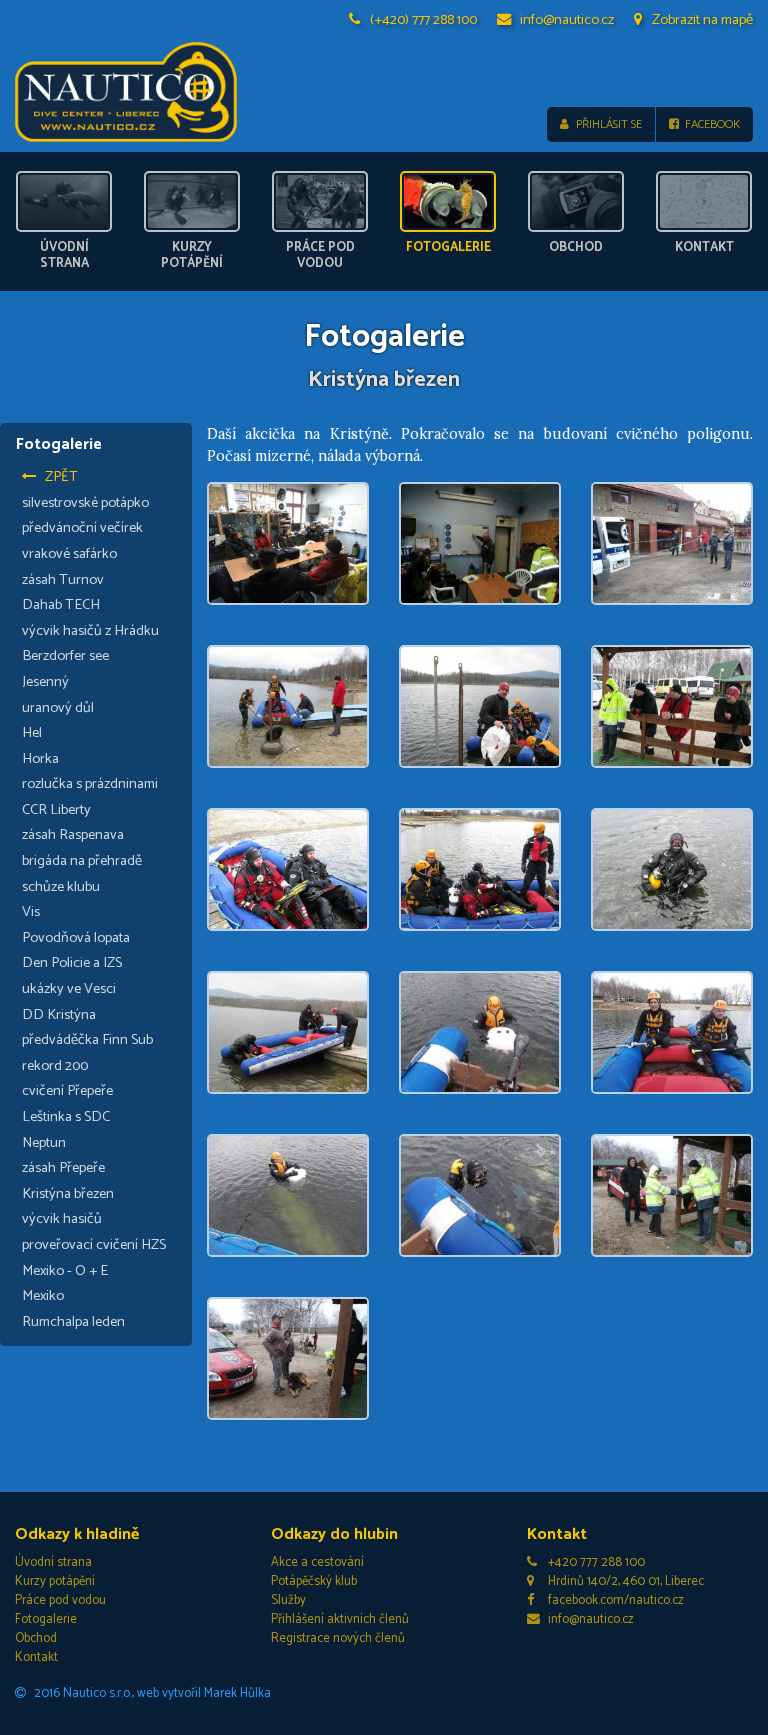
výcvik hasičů (62, 1219)
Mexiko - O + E (65, 1271)
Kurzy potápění (55, 1581)
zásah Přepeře (63, 1168)
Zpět (61, 477)
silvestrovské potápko (85, 503)
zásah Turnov (63, 580)
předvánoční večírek (82, 528)
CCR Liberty (56, 810)
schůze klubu (61, 887)
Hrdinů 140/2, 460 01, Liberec (626, 1581)
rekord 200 (55, 1066)
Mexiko (43, 1296)
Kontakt (36, 1657)
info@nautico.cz (567, 20)
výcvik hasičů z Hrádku (90, 631)
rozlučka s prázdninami (90, 784)
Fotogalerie (46, 1619)
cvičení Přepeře (67, 1091)
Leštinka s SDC (66, 1117)
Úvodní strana (53, 1562)
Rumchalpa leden (73, 1322)
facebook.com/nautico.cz (616, 1600)
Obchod (36, 1638)
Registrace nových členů (338, 1638)
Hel (32, 733)
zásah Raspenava (73, 835)
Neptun (44, 1143)
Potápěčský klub (314, 1581)
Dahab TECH (61, 605)
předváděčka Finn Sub (87, 1040)
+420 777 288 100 (596, 1562)
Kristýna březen (68, 1194)
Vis (31, 912)
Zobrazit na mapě (702, 20)
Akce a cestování (317, 1562)
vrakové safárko (69, 554)
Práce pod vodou (60, 1600)
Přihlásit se (609, 124)
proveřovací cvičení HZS (94, 1245)
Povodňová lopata (76, 938)
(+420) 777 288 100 (423, 20)
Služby (288, 1600)
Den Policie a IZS (72, 963)
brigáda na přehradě (82, 861)
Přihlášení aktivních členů (340, 1619)
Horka (40, 759)
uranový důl (58, 708)
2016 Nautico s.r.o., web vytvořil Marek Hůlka (152, 1693)
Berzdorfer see (65, 656)
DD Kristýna (59, 1015)
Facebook (712, 124)
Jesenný (45, 682)
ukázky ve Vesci (69, 989)
